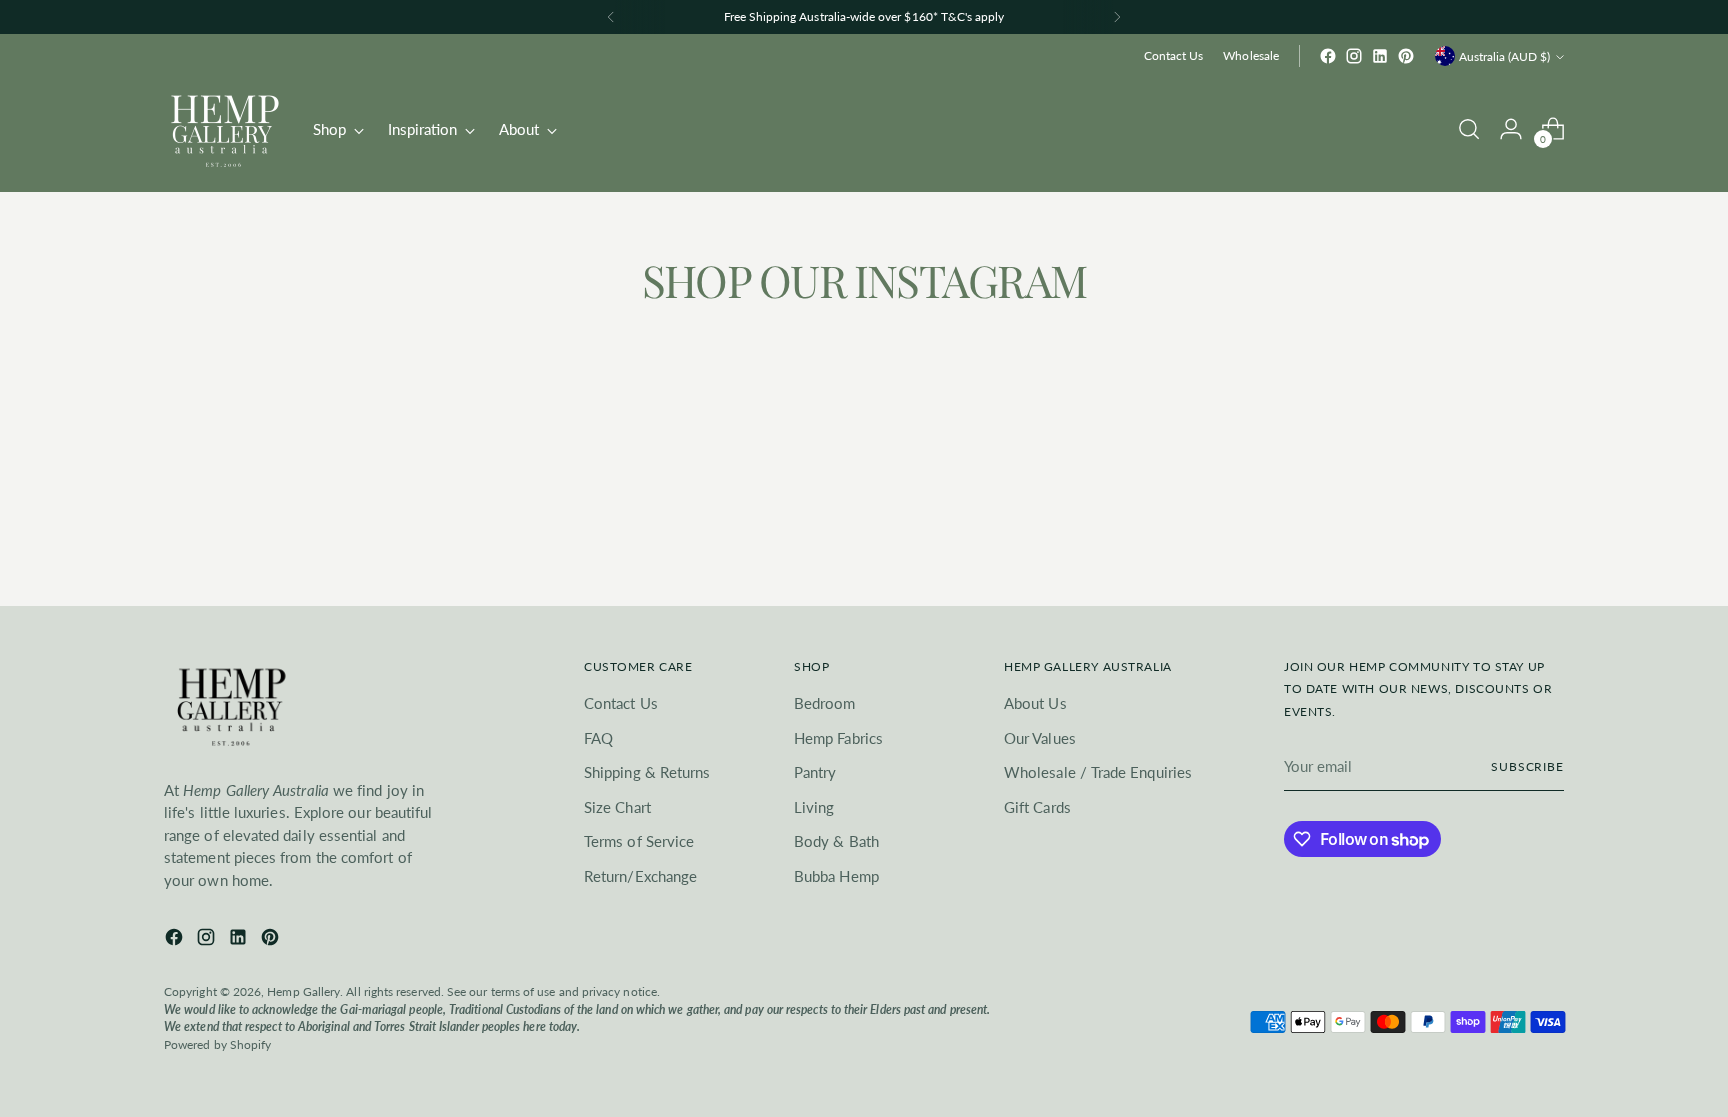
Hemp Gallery (303, 991)
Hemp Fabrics (838, 738)
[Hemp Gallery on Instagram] (1354, 56)
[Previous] (611, 17)
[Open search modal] (1469, 129)
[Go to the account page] (1511, 129)
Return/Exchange (640, 876)
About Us (1035, 703)
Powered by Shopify (217, 1044)
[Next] (1117, 17)
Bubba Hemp (836, 876)
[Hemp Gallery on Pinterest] (1406, 56)
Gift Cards (1037, 807)
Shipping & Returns (647, 772)
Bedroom (825, 703)
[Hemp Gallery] (224, 129)
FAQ (598, 738)
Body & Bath (836, 841)
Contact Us (621, 703)
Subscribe (1527, 766)
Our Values (1040, 738)
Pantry (815, 772)
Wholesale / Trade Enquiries (1098, 772)
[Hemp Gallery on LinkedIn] (1380, 56)
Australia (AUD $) (1504, 56)
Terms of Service (639, 841)
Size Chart (617, 807)
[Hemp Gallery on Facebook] (1328, 56)
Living (814, 807)
